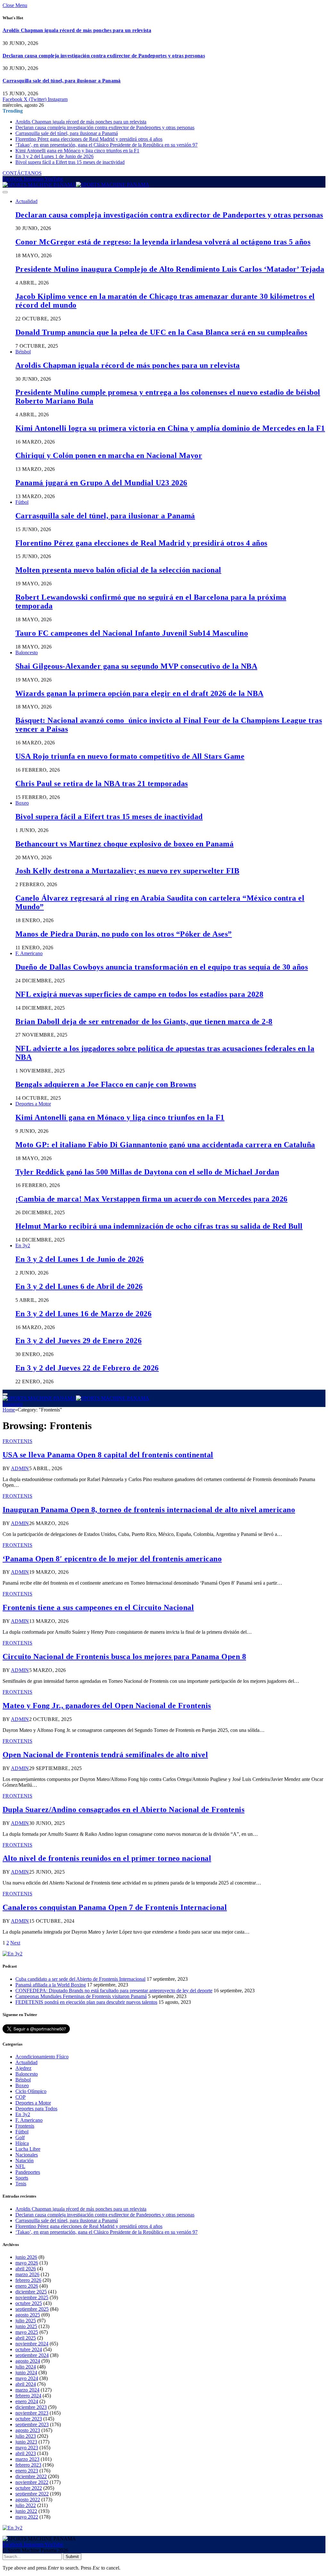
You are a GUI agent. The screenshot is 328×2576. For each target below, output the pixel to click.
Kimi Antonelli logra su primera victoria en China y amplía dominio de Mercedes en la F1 (170, 428)
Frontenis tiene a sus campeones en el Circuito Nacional (98, 1607)
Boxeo (22, 803)
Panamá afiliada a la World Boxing (51, 1985)
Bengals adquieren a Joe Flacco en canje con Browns (106, 1084)
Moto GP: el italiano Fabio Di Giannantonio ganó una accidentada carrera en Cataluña (165, 1145)
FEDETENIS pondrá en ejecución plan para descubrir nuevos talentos (86, 2002)
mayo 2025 (27, 2332)
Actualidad (26, 201)
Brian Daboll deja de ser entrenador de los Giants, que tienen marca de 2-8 (144, 1021)
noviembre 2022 (32, 2482)
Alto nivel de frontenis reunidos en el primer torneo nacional (107, 1858)
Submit (72, 2557)
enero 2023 (27, 2471)
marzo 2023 (27, 2459)
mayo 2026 (27, 2263)
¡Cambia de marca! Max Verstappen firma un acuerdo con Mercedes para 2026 (152, 1199)
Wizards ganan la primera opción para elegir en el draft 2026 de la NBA (139, 693)
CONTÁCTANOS (22, 173)
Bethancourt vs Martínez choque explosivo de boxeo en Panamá (124, 844)
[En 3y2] (12, 1954)
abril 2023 (26, 2453)
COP (20, 2097)
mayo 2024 (27, 2378)
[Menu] (5, 192)
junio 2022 (26, 2511)
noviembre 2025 (32, 2297)
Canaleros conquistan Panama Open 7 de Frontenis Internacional (115, 1907)
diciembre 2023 (31, 2407)
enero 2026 (27, 2286)
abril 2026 (26, 2269)
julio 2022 (26, 2505)
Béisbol (23, 352)
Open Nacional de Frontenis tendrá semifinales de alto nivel (105, 1755)
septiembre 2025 (32, 2309)
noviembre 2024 (32, 2344)
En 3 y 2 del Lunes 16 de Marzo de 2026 (83, 1314)
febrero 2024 (28, 2396)
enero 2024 (27, 2401)
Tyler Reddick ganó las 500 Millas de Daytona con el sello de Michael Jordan (147, 1172)
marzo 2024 (27, 2390)
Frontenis (17, 1441)
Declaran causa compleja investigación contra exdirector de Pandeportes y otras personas (104, 56)
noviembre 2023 (32, 2413)
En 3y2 (23, 1246)
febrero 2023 (28, 2465)
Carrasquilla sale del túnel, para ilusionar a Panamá (62, 81)
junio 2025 (26, 2326)
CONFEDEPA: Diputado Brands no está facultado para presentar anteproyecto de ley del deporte (114, 1991)
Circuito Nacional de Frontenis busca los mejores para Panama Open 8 (124, 1657)
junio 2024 (26, 2373)
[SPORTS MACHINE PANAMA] (76, 185)
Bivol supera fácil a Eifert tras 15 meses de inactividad (70, 162)
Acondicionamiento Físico (42, 2057)
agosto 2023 (28, 2430)
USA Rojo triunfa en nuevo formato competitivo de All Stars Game (130, 756)
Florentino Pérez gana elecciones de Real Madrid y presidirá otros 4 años (89, 139)
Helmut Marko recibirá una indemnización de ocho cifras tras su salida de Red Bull (159, 1226)
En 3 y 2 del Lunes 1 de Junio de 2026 (54, 156)
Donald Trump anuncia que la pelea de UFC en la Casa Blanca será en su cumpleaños (161, 332)
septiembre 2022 (32, 2494)
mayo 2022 (27, 2517)
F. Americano (29, 953)
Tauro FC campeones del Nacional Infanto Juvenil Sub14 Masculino (132, 633)
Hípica (22, 2143)
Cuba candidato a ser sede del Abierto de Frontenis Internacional (80, 1979)
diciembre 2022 (31, 2476)
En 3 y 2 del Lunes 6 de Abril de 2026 (79, 1286)
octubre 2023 (29, 2419)
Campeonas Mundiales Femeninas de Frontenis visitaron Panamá (81, 1996)
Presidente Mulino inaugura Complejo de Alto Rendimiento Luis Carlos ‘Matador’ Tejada (170, 269)
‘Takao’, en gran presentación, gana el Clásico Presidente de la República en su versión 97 (107, 145)
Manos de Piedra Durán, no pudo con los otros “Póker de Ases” (124, 934)
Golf (20, 2137)
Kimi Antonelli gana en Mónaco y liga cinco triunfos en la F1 (77, 151)
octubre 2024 (29, 2349)
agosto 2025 (28, 2315)
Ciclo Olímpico (31, 2091)
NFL (20, 2166)
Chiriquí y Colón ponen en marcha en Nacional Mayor (109, 455)
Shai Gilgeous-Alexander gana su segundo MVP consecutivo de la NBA (136, 666)
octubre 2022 (29, 2488)
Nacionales (27, 2155)
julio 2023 (26, 2436)
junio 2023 (26, 2442)
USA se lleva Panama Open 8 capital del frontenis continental (108, 1455)
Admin (20, 1468)
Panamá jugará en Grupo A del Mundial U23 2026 (101, 483)
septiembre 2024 (32, 2355)
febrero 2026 (28, 2280)
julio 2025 (26, 2321)
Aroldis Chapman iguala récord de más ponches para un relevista (77, 30)
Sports (22, 2178)
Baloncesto (27, 652)
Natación (25, 2161)
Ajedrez (23, 2068)
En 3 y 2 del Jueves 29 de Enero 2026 (78, 1341)
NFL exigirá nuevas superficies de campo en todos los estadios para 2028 (139, 994)
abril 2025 (26, 2338)
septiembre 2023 (32, 2424)
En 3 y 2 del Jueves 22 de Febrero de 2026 (87, 1368)
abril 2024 (26, 2384)
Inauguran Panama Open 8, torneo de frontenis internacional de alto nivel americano (149, 1510)
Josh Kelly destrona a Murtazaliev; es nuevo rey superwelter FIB (127, 871)
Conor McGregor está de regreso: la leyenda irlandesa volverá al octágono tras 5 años (163, 242)
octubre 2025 (29, 2303)
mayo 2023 (27, 2448)
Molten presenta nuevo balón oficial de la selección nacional (118, 570)
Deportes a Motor (33, 1104)
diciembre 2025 (31, 2292)
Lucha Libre (28, 2149)
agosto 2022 (28, 2500)
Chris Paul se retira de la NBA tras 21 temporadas (102, 784)
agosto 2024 (28, 2361)
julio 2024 (26, 2367)
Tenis (21, 2184)
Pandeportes (28, 2172)
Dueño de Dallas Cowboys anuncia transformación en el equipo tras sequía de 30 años (162, 967)
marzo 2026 (27, 2274)
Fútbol (22, 502)
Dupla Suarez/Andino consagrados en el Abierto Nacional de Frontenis (123, 1809)
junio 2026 (26, 2257)
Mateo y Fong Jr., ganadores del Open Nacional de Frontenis (107, 1706)
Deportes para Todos (36, 2109)
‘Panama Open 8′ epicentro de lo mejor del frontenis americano (112, 1559)
